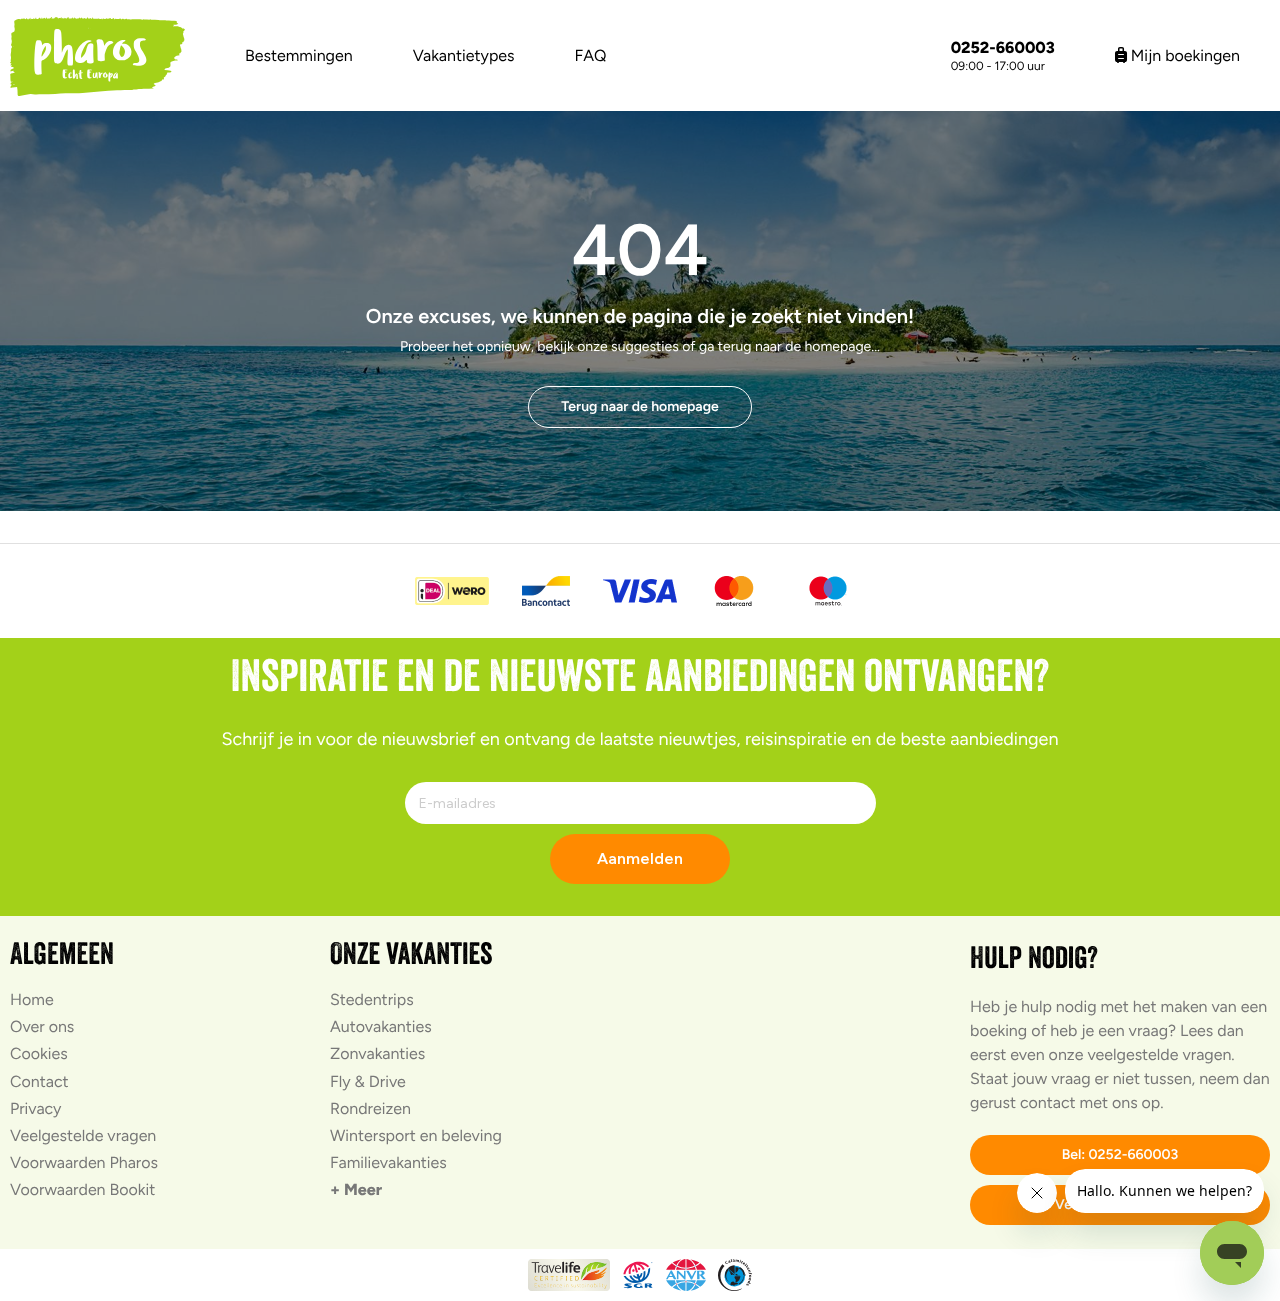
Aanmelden (640, 858)
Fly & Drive (368, 1081)
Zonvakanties (377, 1053)
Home (32, 999)
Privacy (35, 1108)
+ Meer (356, 1189)
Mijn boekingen (1183, 55)
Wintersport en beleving (416, 1135)
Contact (39, 1081)
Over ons (42, 1026)
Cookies (39, 1053)
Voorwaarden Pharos (84, 1162)
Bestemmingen (299, 55)
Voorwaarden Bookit (82, 1189)
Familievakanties (388, 1162)
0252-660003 (1003, 48)
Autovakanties (381, 1026)
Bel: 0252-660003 (1120, 1154)
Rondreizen (370, 1108)
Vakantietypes (464, 55)
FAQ (591, 55)
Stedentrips (372, 999)
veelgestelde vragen (1159, 1054)
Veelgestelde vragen (83, 1135)
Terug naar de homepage (640, 406)
